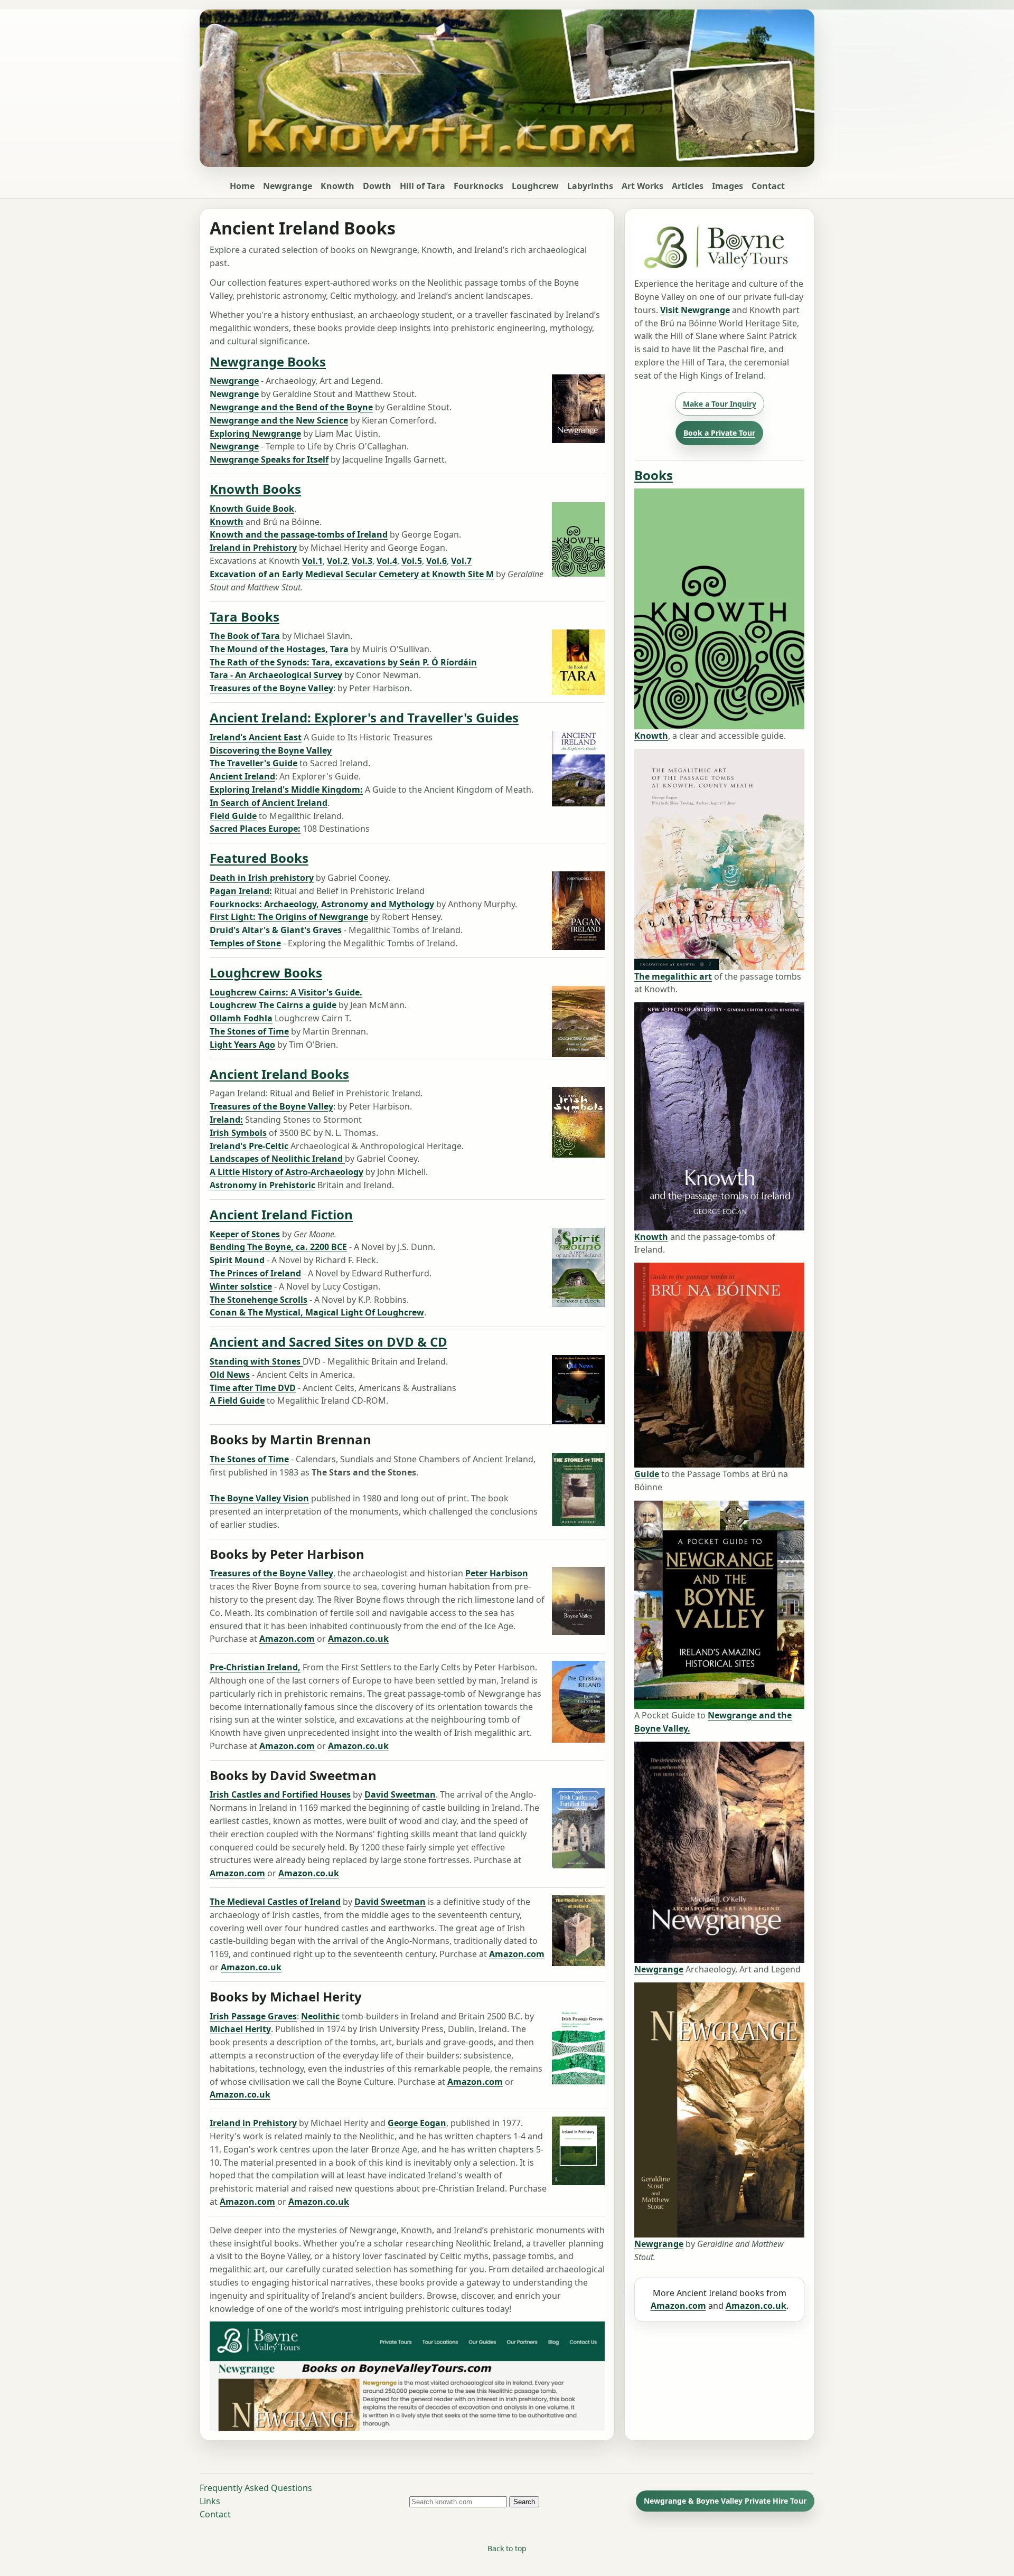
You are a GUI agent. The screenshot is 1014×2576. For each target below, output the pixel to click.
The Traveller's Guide (253, 763)
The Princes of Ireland (255, 1273)
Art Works (642, 186)
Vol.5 (412, 561)
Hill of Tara (422, 186)
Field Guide (233, 816)
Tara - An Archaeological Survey (276, 675)
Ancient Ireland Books (279, 1074)
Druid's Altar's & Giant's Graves (276, 930)
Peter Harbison (497, 1573)
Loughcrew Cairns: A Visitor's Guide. (286, 992)
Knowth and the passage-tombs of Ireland (299, 534)
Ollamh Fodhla (241, 1018)
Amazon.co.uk (358, 1639)
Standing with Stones (256, 1361)
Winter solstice (241, 1286)
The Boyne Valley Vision (259, 1498)
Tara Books (245, 616)
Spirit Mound (237, 1260)
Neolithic (320, 2016)
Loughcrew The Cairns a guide (273, 1005)
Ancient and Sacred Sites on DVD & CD (328, 1342)
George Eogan (417, 2123)
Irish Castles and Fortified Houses (280, 1794)
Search (524, 2502)
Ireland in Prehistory (253, 548)
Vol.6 (436, 561)
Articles (688, 186)
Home (242, 186)
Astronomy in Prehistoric (262, 1185)
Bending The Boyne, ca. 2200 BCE (278, 1247)
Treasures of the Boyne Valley (271, 688)
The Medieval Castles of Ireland (275, 1902)
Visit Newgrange (695, 310)
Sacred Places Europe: (255, 829)
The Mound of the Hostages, (269, 649)
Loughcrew (535, 186)
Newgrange (288, 186)
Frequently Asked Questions (256, 2488)
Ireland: (226, 1120)
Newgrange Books (268, 361)
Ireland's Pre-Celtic (250, 1146)
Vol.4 (387, 561)
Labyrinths (590, 186)
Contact (768, 186)
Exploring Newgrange (255, 434)
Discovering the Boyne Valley (271, 750)
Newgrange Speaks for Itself (269, 459)
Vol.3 (362, 561)
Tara (339, 649)
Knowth (337, 186)
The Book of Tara (245, 636)
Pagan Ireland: (241, 891)
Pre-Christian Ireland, (255, 1667)
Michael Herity (240, 2029)
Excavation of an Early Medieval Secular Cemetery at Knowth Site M (352, 574)
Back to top (507, 2548)
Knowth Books (255, 489)
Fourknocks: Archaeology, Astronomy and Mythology (322, 904)
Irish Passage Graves (253, 2016)
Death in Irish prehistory (262, 878)
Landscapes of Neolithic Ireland (277, 1159)
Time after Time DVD (253, 1388)
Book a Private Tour (719, 433)
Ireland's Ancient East (256, 737)
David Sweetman (400, 1794)
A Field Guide (237, 1400)
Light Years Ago (242, 1045)
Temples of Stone (245, 943)
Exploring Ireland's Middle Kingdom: (286, 789)
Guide (647, 1474)
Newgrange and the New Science (279, 420)
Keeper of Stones (245, 1234)
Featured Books (259, 858)
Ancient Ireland (242, 776)
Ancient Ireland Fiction (281, 1214)
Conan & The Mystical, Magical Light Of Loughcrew (317, 1312)
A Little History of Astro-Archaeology (287, 1172)
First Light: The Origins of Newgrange (289, 917)
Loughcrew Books (266, 972)
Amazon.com (287, 1639)
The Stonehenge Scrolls (259, 1300)
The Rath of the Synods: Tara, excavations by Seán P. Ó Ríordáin (343, 662)
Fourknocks (478, 186)
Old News (230, 1375)
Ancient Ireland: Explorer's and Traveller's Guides (364, 717)
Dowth (377, 186)
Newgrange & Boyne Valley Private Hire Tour (725, 2501)
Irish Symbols (238, 1133)
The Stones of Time (249, 1031)
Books (654, 475)
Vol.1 (312, 561)
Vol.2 (337, 561)
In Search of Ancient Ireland (269, 803)
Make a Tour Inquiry (720, 404)
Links (210, 2501)
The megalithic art (673, 976)
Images (727, 186)
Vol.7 (461, 561)
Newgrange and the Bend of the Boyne (291, 407)
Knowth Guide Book (252, 509)
